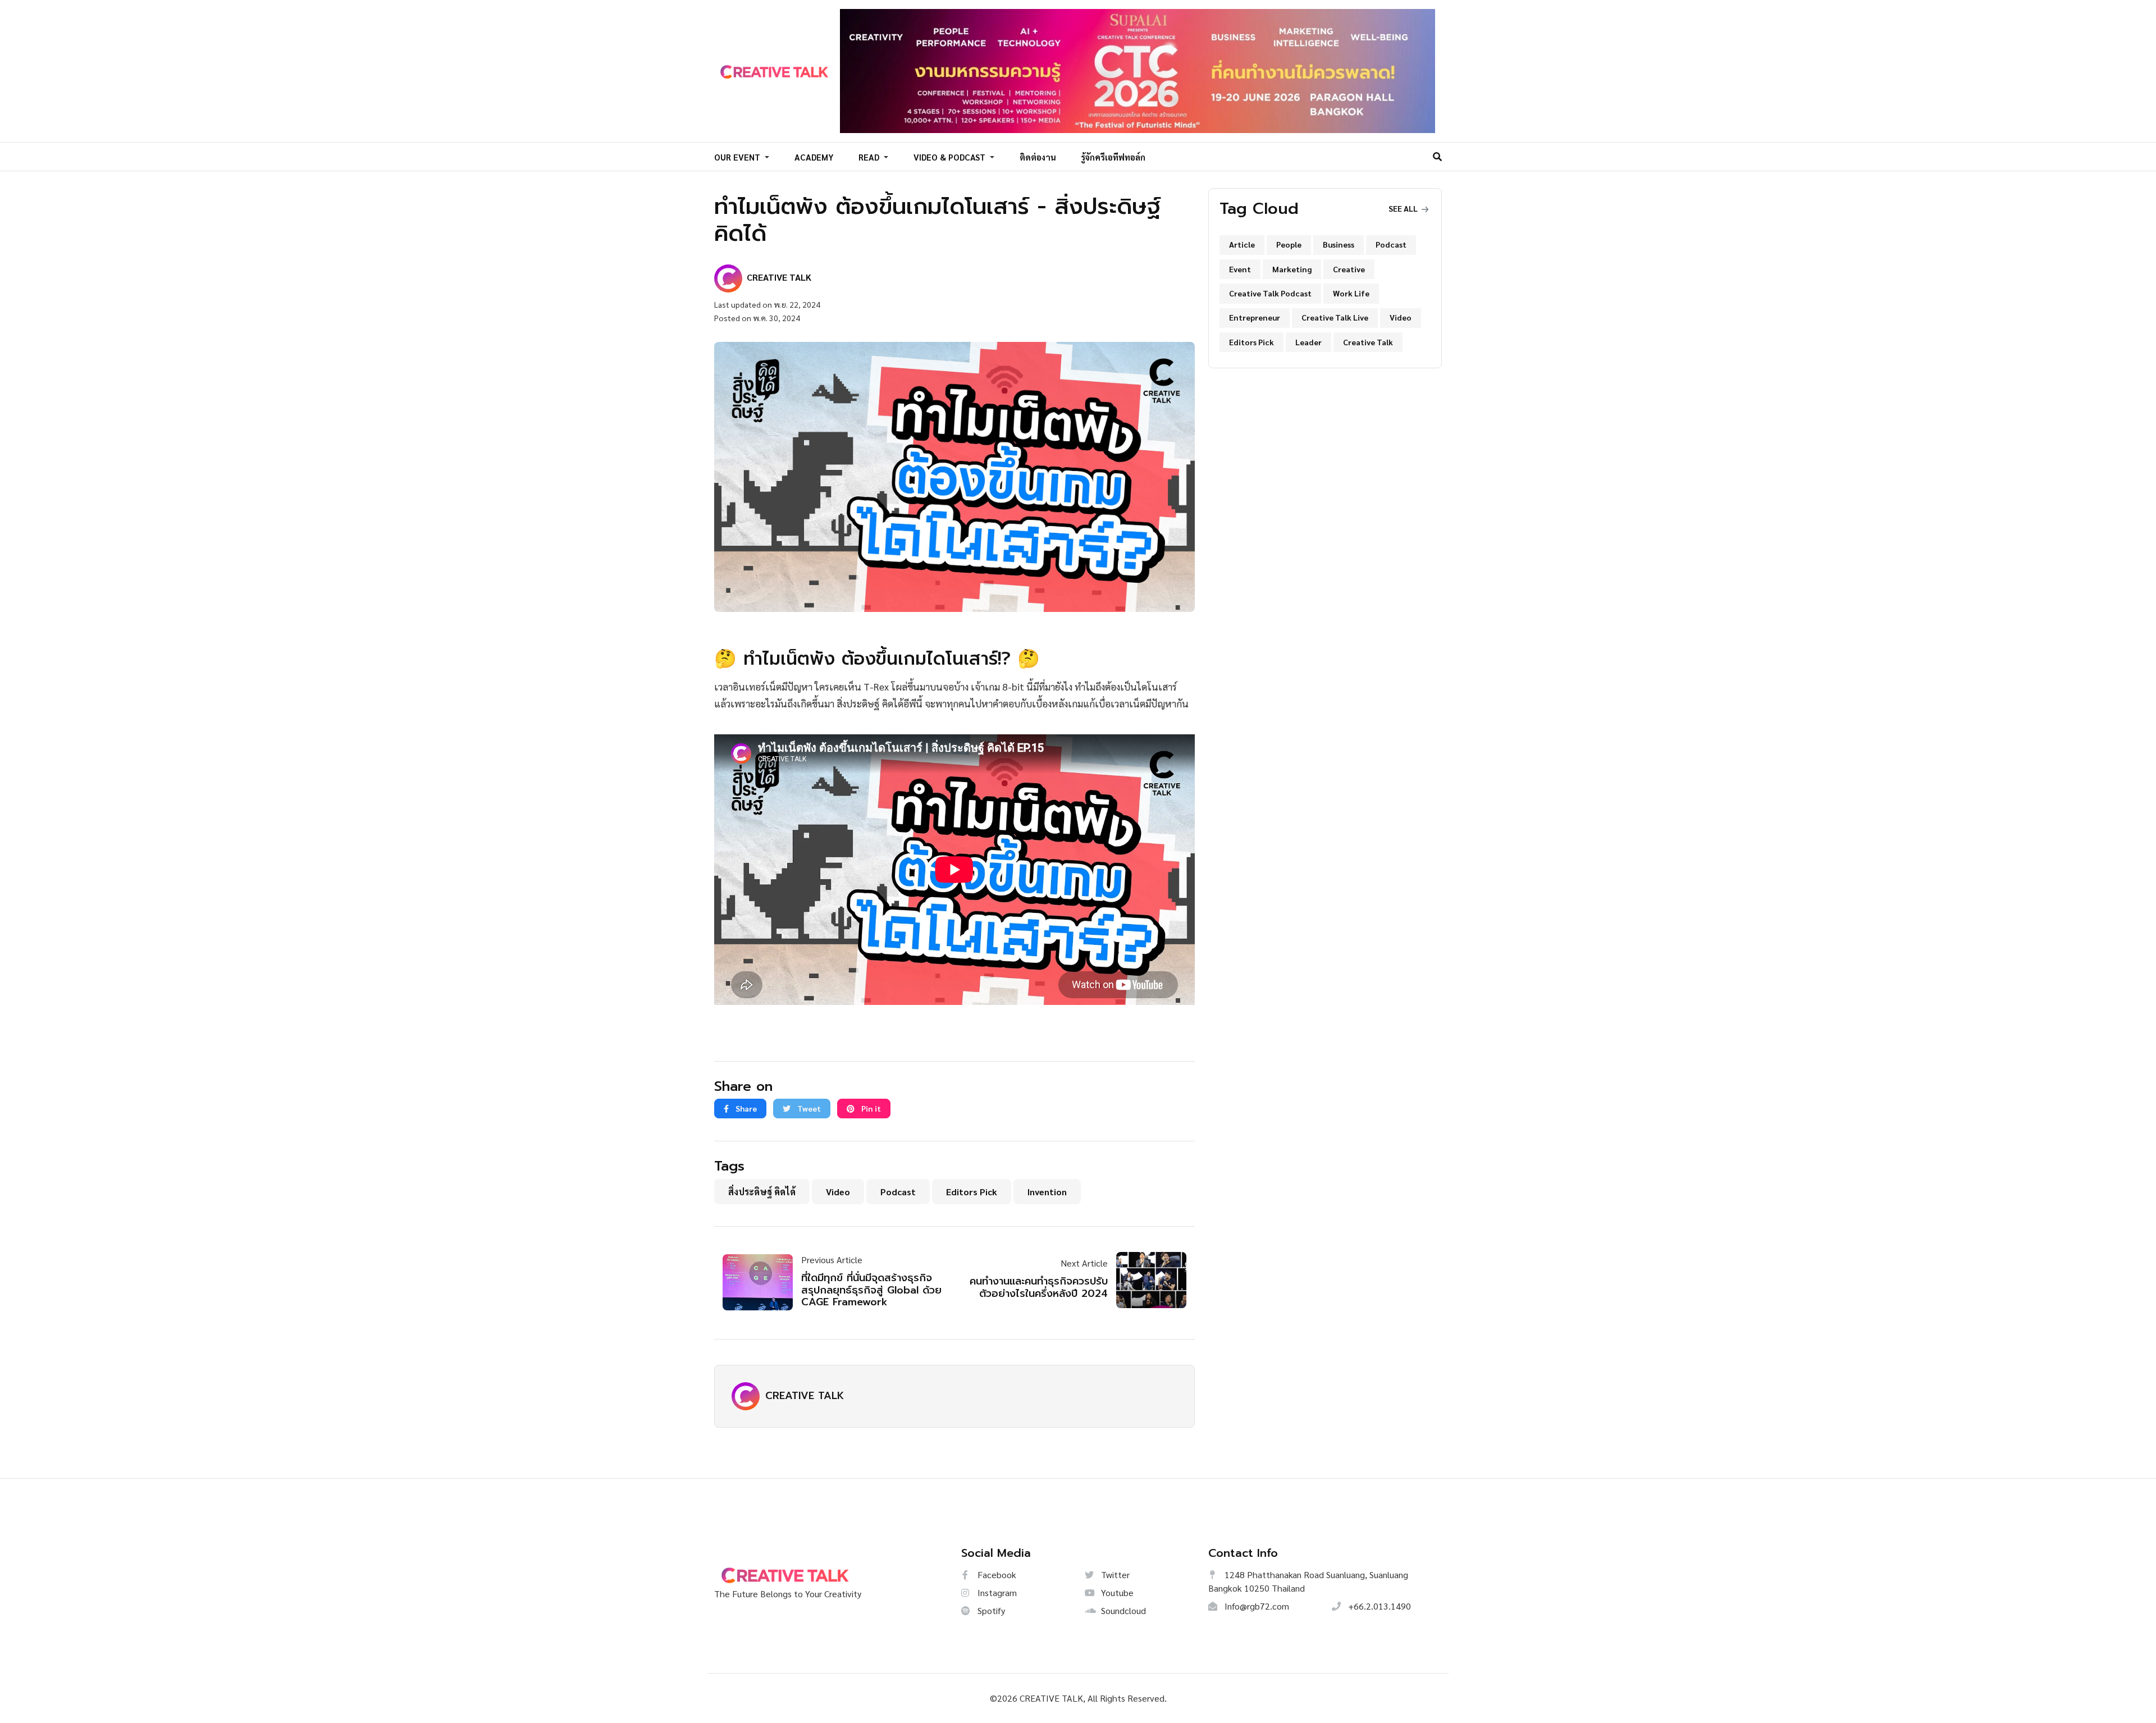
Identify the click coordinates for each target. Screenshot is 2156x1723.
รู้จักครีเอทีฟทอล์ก (1113, 157)
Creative (1349, 269)
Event (1240, 269)
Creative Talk (1368, 342)
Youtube (1116, 1592)
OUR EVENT (738, 157)
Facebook (996, 1575)
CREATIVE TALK (805, 1396)
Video (838, 1192)
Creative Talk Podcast (1270, 293)
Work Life (1351, 293)
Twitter (1114, 1575)
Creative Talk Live (1335, 317)
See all (1404, 208)
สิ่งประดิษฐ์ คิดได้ (762, 1192)
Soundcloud (1122, 1610)
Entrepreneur (1255, 317)
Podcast (898, 1192)
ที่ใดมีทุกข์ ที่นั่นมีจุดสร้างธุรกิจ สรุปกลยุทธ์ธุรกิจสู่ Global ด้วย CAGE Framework (871, 1290)
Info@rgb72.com (1256, 1606)
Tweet (808, 1108)
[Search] (1437, 156)
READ (870, 157)
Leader (1308, 342)
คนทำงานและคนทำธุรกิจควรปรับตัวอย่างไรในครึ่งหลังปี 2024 (1039, 1287)
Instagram (996, 1592)
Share (745, 1108)
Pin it (870, 1108)
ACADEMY (814, 157)
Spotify (990, 1610)
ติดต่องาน (1038, 157)
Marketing (1292, 269)
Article (1242, 244)
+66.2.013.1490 (1378, 1606)
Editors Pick (972, 1192)
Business (1339, 244)
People (1289, 244)
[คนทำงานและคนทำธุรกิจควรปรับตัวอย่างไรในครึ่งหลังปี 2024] (1147, 1280)
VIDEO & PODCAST (951, 157)
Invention (1047, 1192)
